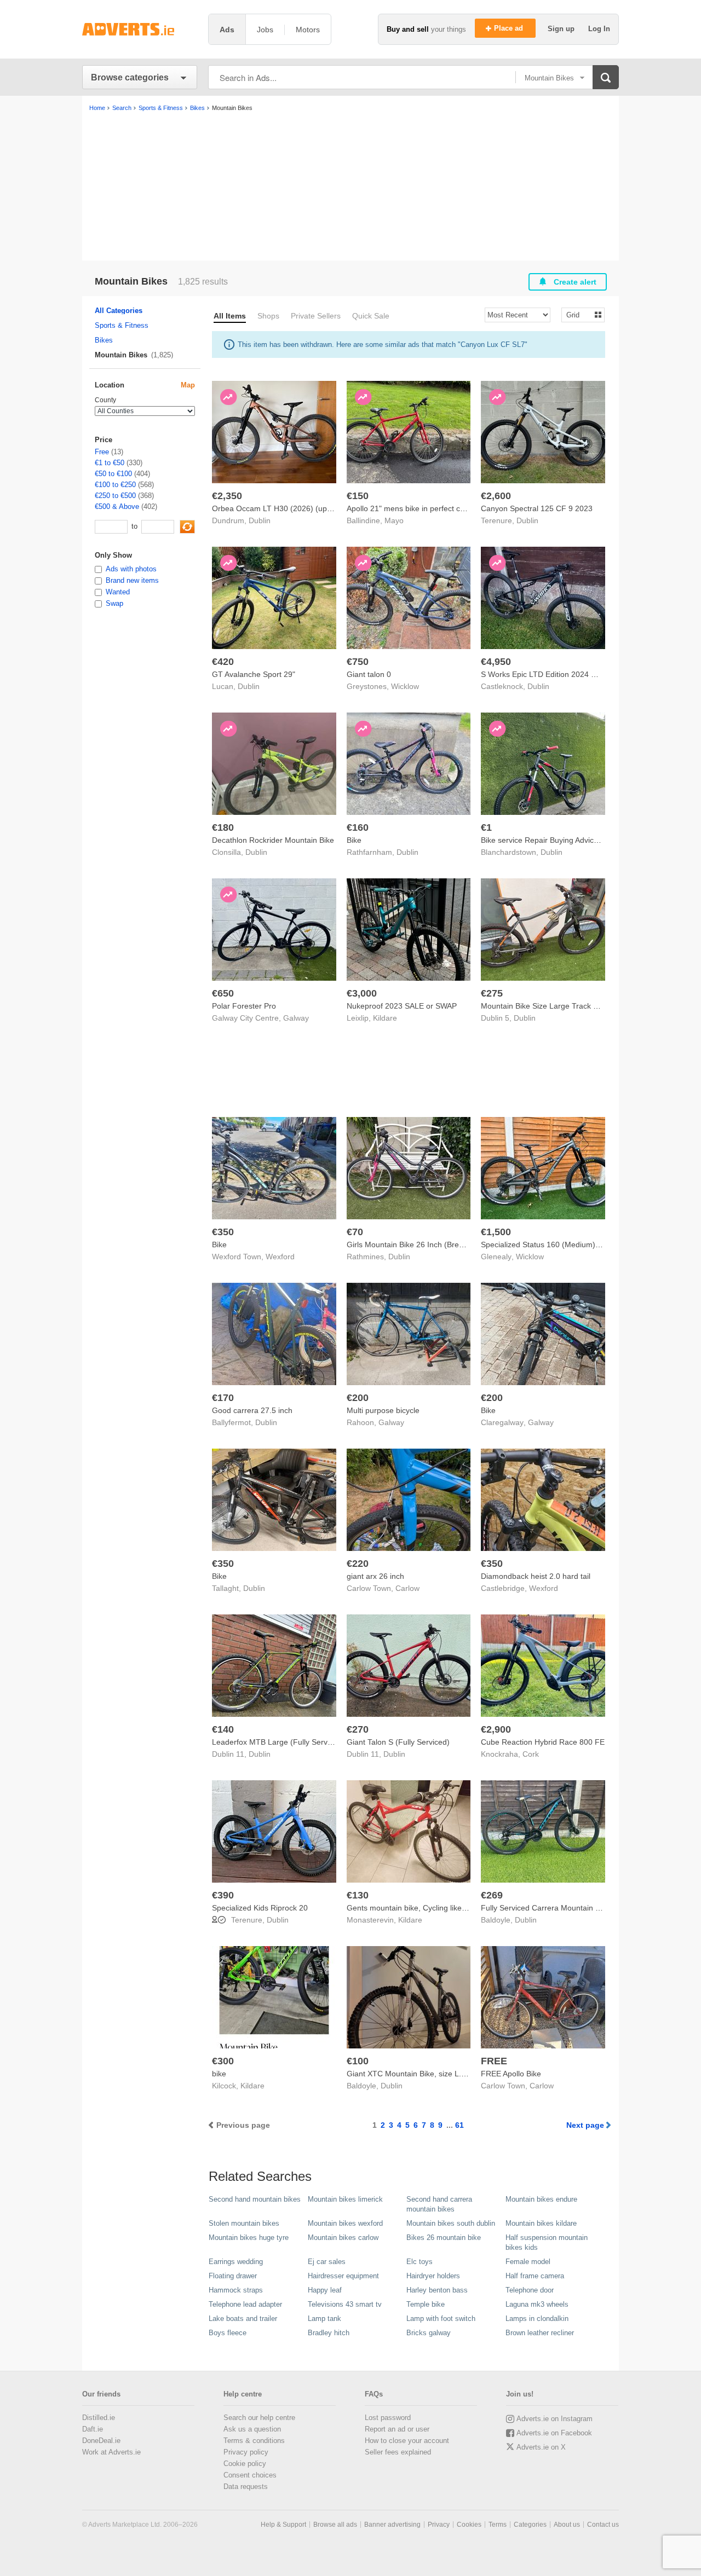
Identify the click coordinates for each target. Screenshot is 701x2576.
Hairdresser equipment (343, 2276)
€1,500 (496, 1232)
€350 (223, 1232)
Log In (599, 29)
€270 (358, 1729)
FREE (494, 2061)
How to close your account (407, 2441)
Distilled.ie (99, 2418)
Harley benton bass (437, 2290)
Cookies (469, 2525)
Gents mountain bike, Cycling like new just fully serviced (443, 1908)
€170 (223, 1398)
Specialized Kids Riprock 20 (260, 1908)
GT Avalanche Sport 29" (254, 674)
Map (188, 385)
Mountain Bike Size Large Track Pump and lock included (578, 1006)
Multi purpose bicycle (383, 1410)
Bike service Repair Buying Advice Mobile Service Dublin (578, 840)
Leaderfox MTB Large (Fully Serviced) (278, 1742)
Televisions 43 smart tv (345, 2304)
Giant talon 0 (369, 674)
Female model (528, 2262)
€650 (223, 993)
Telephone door (530, 2290)
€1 (486, 827)
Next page (585, 2125)
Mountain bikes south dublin (451, 2223)
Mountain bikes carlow (343, 2238)
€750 (358, 662)
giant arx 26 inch (375, 1576)
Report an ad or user (397, 2429)
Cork (531, 1754)
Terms (498, 2525)
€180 (223, 827)
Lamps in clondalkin (537, 2319)
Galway (296, 1018)
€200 (358, 1398)
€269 (492, 1895)
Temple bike (426, 2304)
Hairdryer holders (433, 2276)
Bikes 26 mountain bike (444, 2238)
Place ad (510, 28)
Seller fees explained (398, 2452)
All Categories (119, 311)
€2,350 (227, 496)
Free (102, 452)
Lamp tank (324, 2319)
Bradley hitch (329, 2333)
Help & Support (283, 2525)
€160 (358, 827)
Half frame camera (535, 2276)
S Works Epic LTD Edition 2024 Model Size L (558, 674)
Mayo (394, 520)
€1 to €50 (110, 463)
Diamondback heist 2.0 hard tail (536, 1576)
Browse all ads (335, 2525)
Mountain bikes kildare (541, 2223)
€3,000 (362, 993)
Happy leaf (325, 2290)
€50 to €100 (113, 474)
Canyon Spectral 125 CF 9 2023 (537, 508)
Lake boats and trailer (243, 2319)
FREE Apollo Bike (511, 2074)
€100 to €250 (115, 485)
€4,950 (496, 662)
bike (219, 2074)
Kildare (385, 1018)
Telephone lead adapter (245, 2304)
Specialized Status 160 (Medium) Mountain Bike (564, 1244)
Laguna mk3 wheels (537, 2304)
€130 (358, 1895)
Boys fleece (228, 2333)
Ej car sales (327, 2262)
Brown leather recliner (540, 2333)
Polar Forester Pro (244, 1006)
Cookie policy (245, 2464)
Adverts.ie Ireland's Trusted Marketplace (140, 29)
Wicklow (405, 686)
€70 (355, 1232)
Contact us (603, 2525)
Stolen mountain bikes (244, 2223)
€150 (358, 496)
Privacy (439, 2525)
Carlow (407, 1588)
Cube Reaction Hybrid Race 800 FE (543, 1742)
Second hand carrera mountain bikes (439, 2204)
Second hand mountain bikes (255, 2199)
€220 (358, 1564)
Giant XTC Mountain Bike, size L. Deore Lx (421, 2074)
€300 (223, 2061)
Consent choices (250, 2475)
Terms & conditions (254, 2441)
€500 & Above (117, 506)
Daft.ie (93, 2429)
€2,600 (496, 496)
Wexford (280, 1257)
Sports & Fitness (122, 325)
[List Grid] (579, 314)
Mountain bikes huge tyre (249, 2238)
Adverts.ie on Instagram (555, 2419)
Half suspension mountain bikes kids (547, 2242)
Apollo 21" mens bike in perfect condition (417, 508)
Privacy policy (246, 2452)
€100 (358, 2061)
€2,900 (496, 1729)
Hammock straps (236, 2290)
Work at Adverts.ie (111, 2452)
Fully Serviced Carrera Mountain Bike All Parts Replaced (578, 1908)
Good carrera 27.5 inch (252, 1410)
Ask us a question (252, 2429)
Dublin (260, 520)
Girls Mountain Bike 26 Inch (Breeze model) (422, 1244)
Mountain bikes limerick (345, 2199)
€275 (492, 993)
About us (567, 2525)
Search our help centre (259, 2418)
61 (459, 2125)
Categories (530, 2525)
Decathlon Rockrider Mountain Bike (273, 840)
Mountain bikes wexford (345, 2223)
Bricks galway (429, 2333)
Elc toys (420, 2262)
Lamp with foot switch (441, 2319)
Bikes (104, 340)
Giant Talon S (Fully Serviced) (398, 1742)
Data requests (246, 2487)
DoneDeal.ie (101, 2441)
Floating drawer (233, 2276)
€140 (223, 1729)
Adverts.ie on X (541, 2447)
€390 (223, 1895)
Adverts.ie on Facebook (554, 2433)
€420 (223, 662)
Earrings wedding (236, 2262)
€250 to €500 (115, 496)
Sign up (562, 29)
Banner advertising (392, 2525)
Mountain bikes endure (541, 2199)
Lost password (388, 2418)
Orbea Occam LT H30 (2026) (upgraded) (283, 508)
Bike (354, 840)
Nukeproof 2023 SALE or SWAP (402, 1006)
